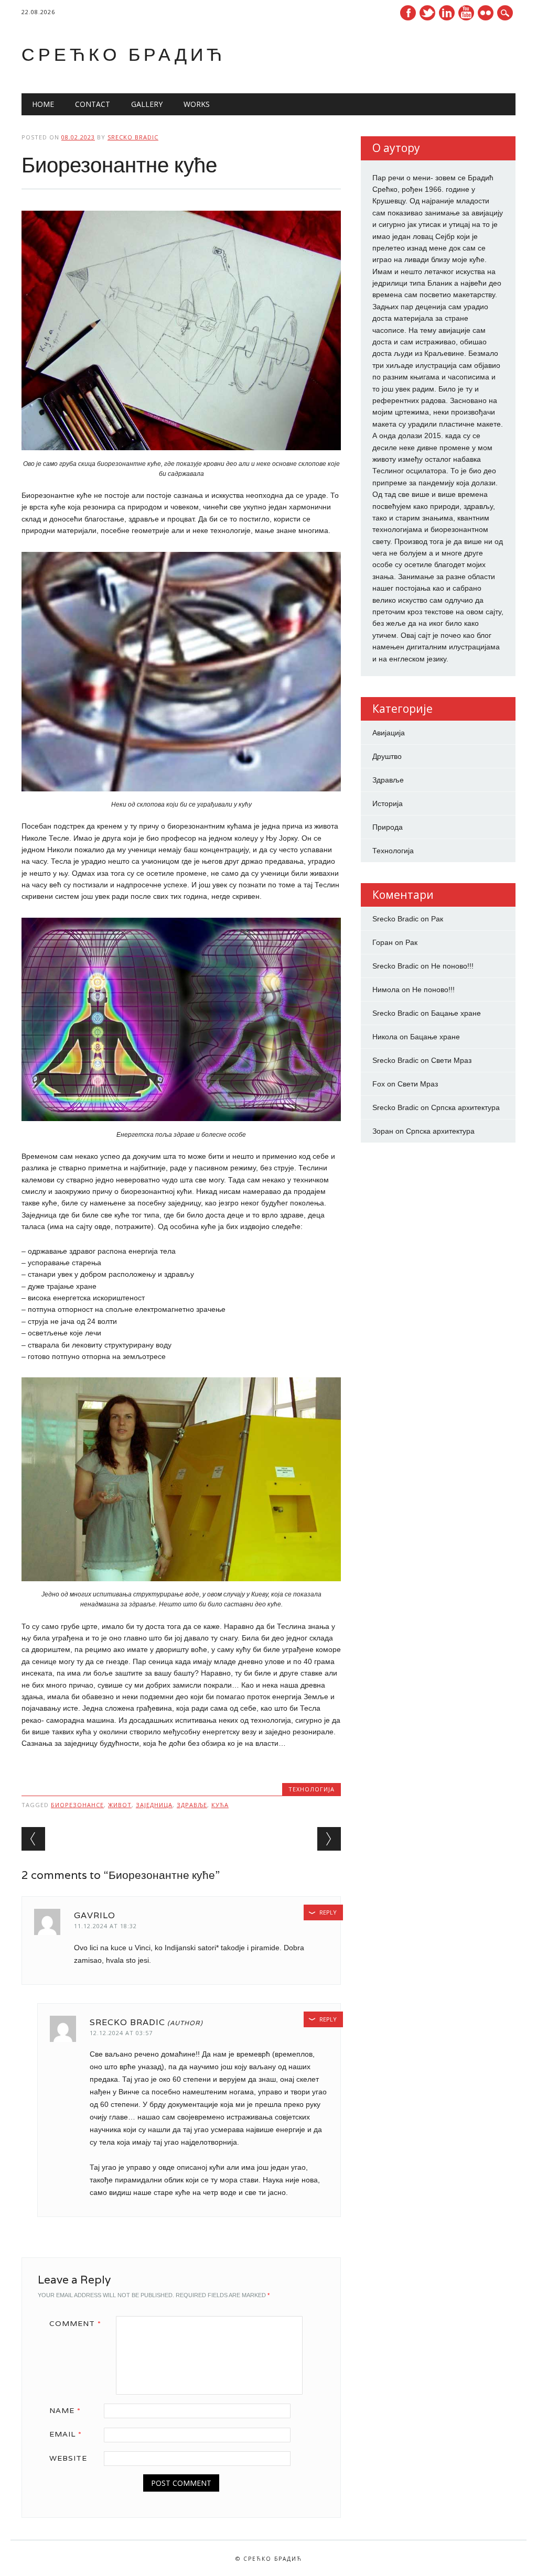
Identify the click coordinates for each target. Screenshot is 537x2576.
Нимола (386, 990)
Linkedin (447, 13)
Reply (328, 1912)
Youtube (466, 13)
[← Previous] (33, 1839)
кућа (220, 1805)
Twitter (427, 13)
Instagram (486, 13)
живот (120, 1805)
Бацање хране (456, 1013)
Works (197, 104)
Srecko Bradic (133, 137)
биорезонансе (77, 1805)
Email (66, 2434)
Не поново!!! (452, 966)
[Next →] (329, 1839)
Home (43, 104)
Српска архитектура (465, 1107)
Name (65, 2410)
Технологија (312, 1789)
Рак (437, 919)
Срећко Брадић (123, 54)
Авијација (389, 733)
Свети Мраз (451, 1060)
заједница (154, 1805)
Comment (75, 2323)
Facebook (408, 13)
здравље (192, 1805)
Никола (385, 1037)
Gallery (147, 104)
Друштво (387, 756)
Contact (93, 104)
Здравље (388, 780)
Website (68, 2458)
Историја (388, 803)
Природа (388, 827)
